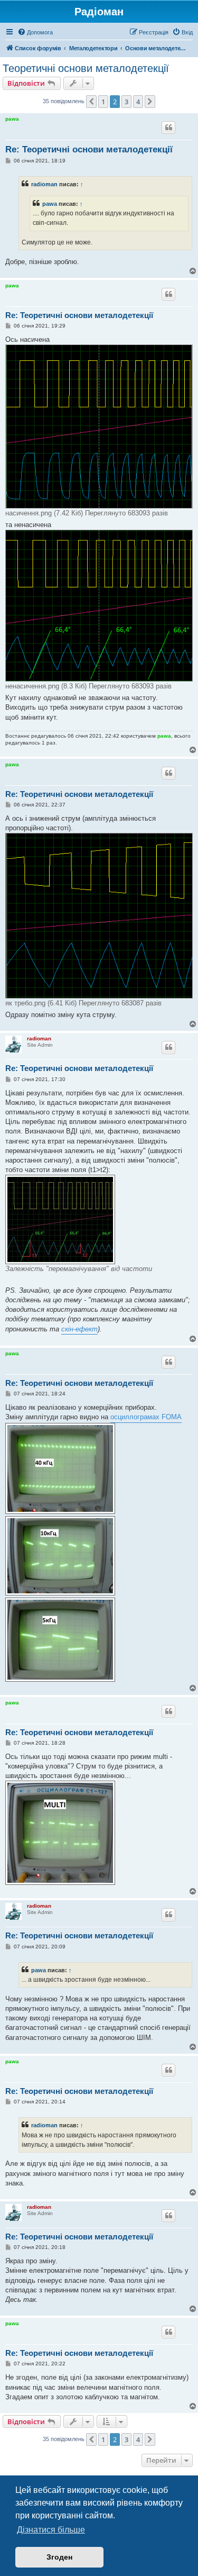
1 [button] (103, 102)
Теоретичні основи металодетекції (86, 68)
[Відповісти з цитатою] (168, 128)
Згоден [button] (59, 2557)
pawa (12, 119)
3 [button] (126, 102)
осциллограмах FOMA (146, 1417)
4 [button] (138, 102)
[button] (91, 102)
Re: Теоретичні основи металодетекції (89, 149)
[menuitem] (35, 32)
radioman (44, 184)
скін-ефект (79, 1329)
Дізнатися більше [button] (51, 2530)
